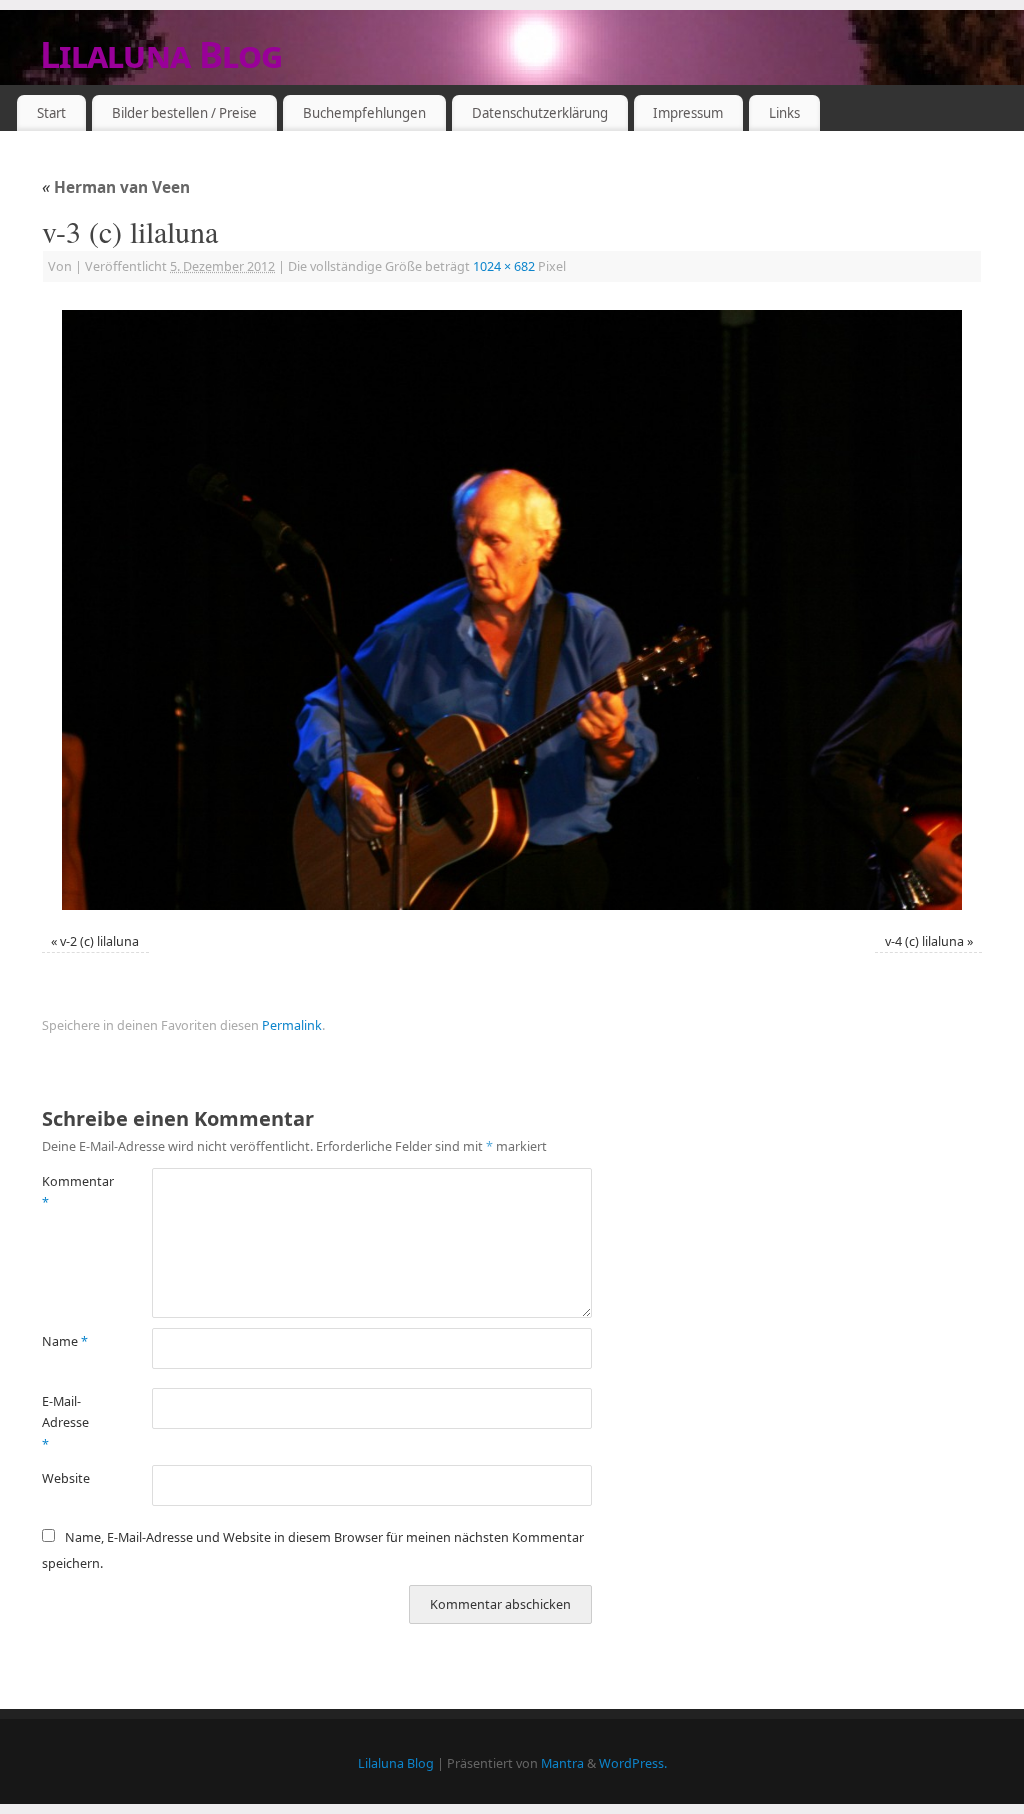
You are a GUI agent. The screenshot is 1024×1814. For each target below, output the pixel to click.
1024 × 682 (504, 266)
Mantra (562, 1763)
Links (784, 113)
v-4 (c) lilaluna (924, 941)
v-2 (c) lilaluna (99, 941)
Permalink (292, 1025)
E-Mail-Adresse (65, 1423)
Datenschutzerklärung (540, 113)
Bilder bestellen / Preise (184, 113)
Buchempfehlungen (364, 113)
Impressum (688, 113)
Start (51, 113)
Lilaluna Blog (161, 54)
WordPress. (633, 1763)
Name (65, 1341)
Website (66, 1478)
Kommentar (69, 1192)
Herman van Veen (116, 187)
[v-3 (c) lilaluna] (512, 609)
